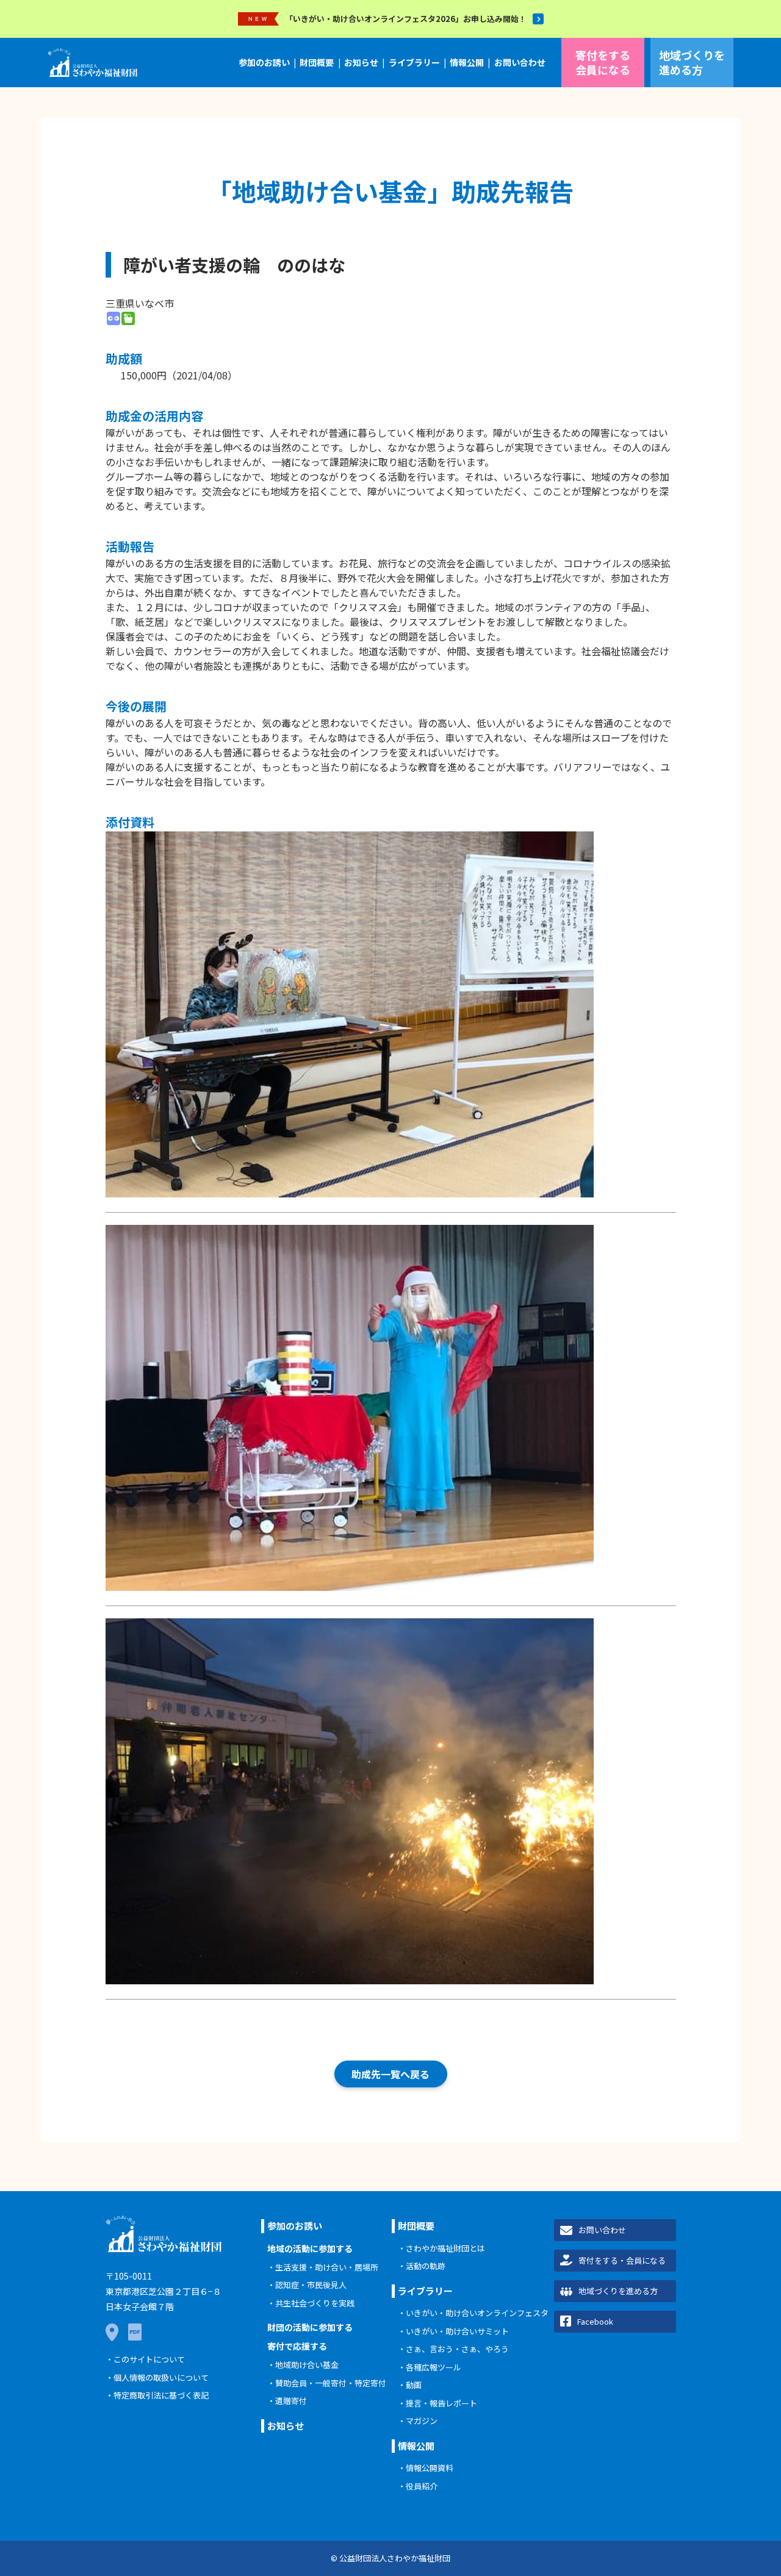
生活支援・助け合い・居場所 (327, 2267)
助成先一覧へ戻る (390, 2074)
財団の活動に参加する (310, 2327)
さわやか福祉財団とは (445, 2248)
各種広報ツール (434, 2367)
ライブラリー (414, 62)
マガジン (422, 2421)
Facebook (595, 2321)
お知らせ (361, 62)
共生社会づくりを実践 (315, 2303)
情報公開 (467, 62)
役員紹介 (422, 2486)
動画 (414, 2385)
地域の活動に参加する (310, 2248)
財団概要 (317, 62)
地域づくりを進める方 (692, 62)
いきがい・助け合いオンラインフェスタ (477, 2313)
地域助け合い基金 (307, 2365)
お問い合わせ (520, 62)
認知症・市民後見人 (311, 2285)
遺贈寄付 (291, 2401)
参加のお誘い (264, 62)
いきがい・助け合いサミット (457, 2331)
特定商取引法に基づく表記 (161, 2395)
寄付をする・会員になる (622, 2260)
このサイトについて (149, 2359)
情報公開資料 (430, 2468)
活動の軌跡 (426, 2266)
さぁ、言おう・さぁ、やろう (457, 2349)
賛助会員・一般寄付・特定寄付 (331, 2383)
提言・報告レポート (441, 2403)
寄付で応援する (297, 2346)
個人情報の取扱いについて (161, 2377)
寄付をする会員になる (603, 62)
